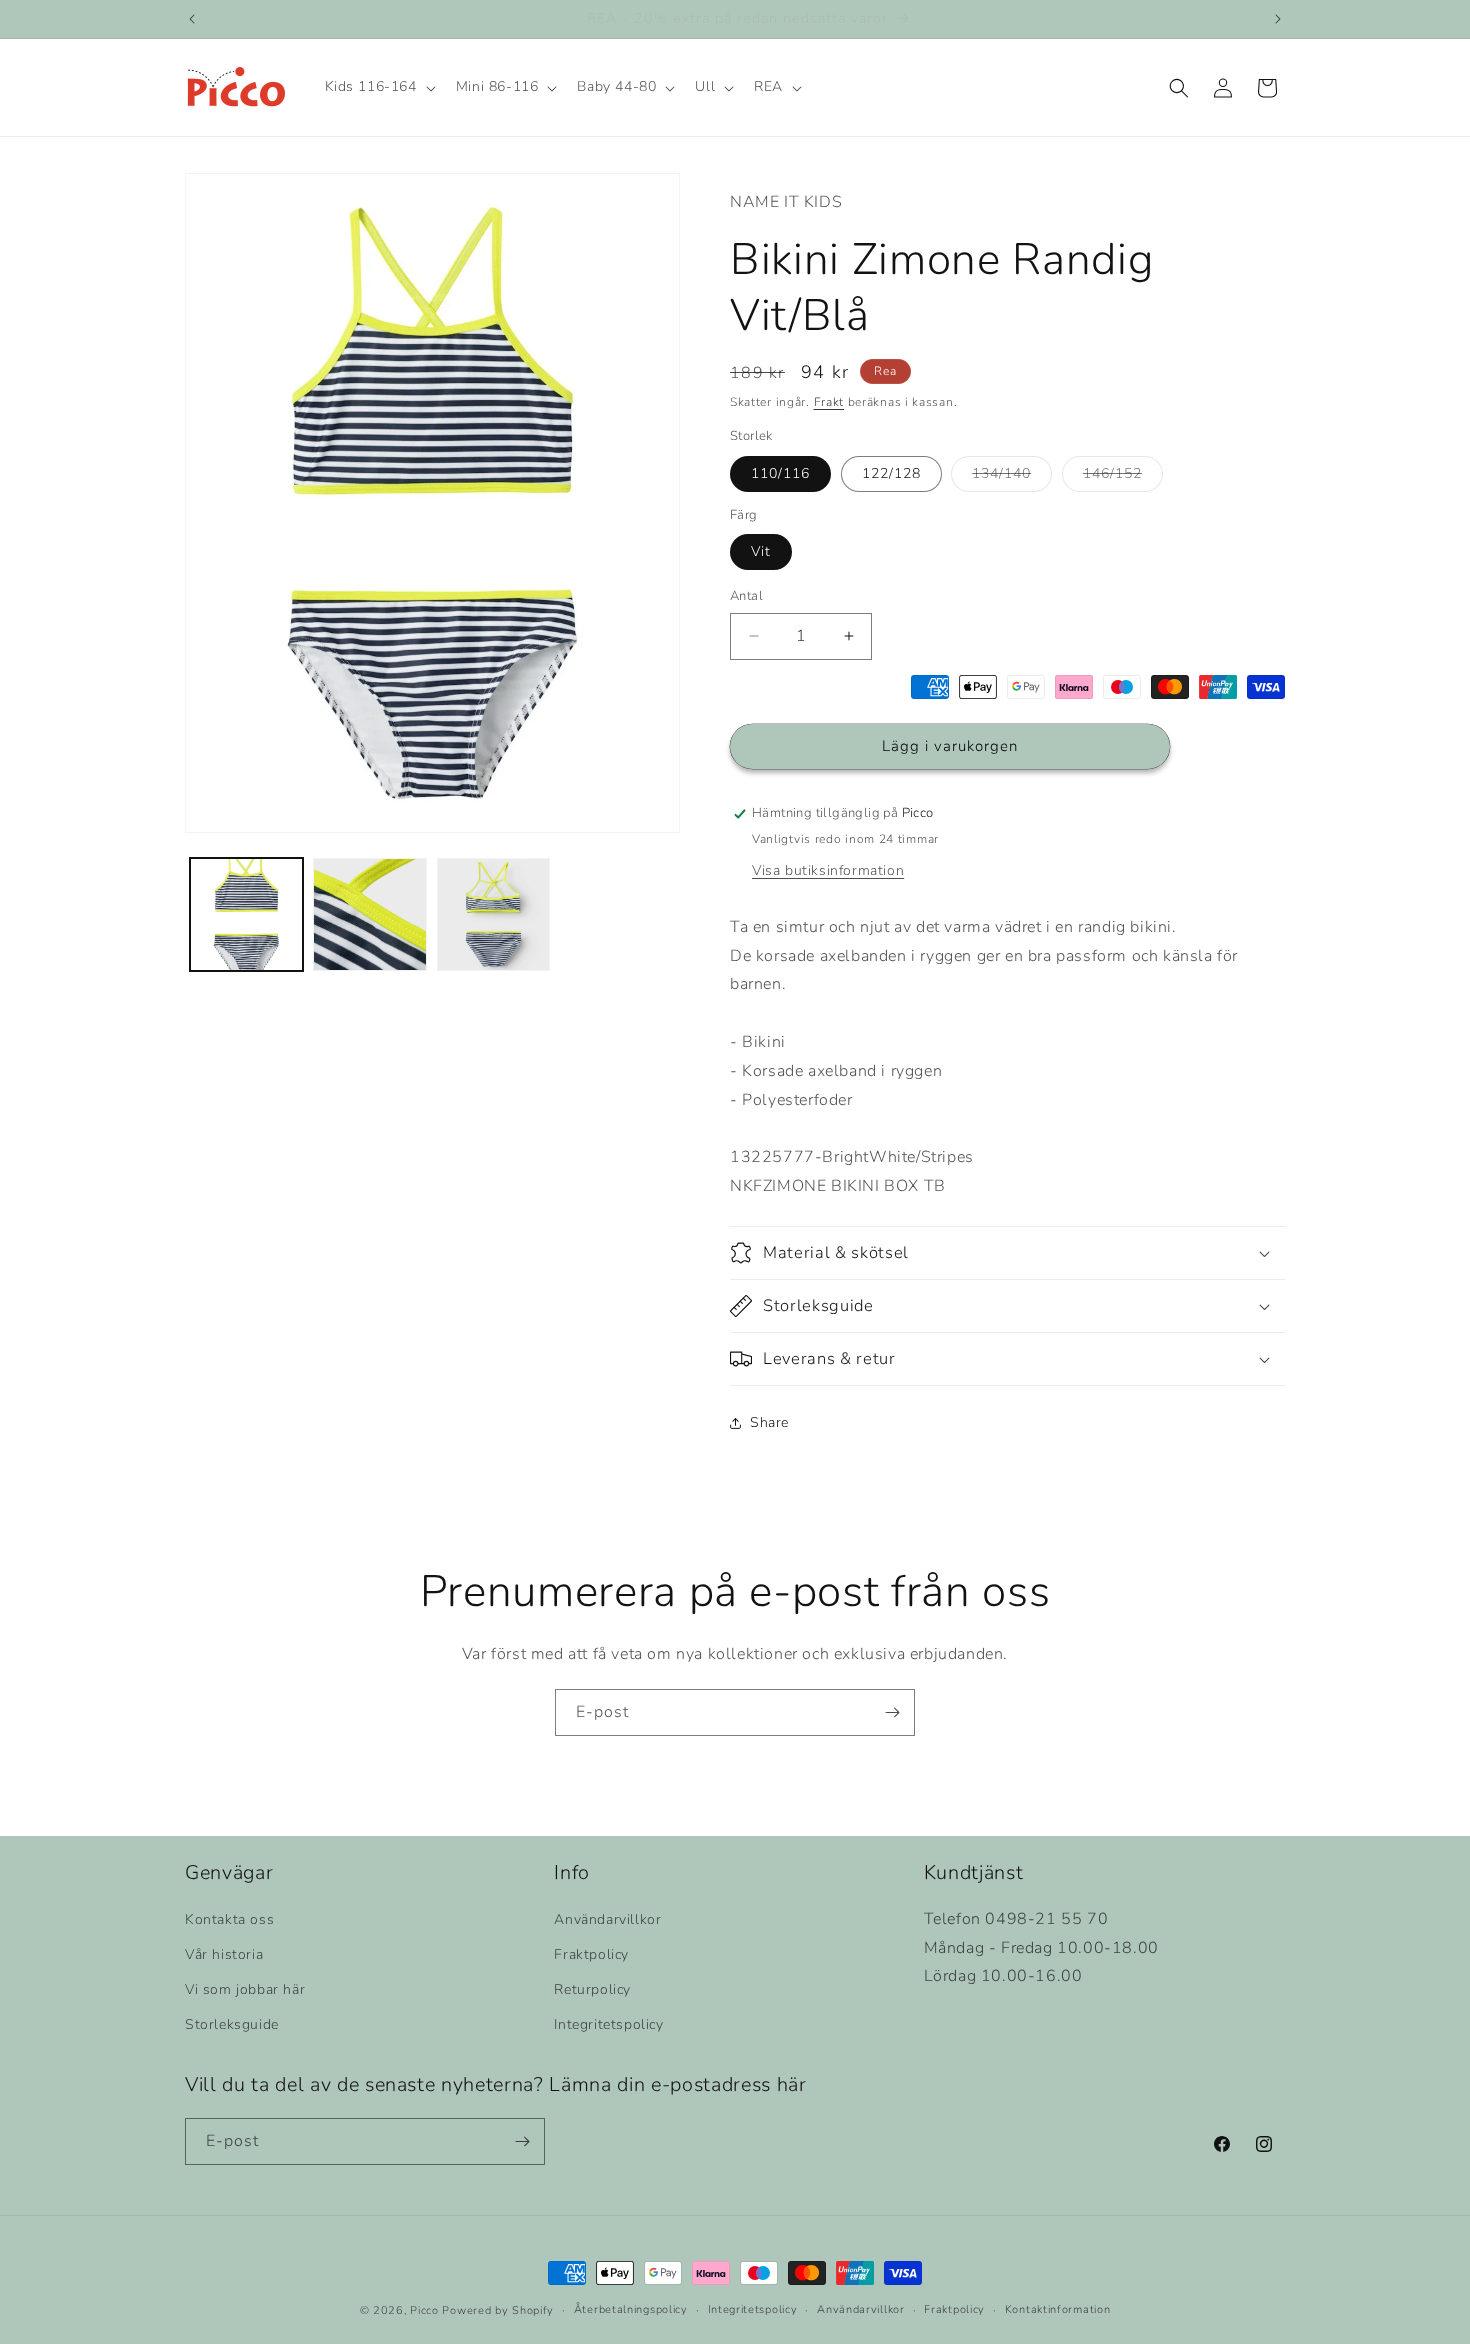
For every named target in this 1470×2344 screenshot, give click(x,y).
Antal (746, 596)
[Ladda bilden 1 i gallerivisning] (246, 914)
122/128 (891, 473)
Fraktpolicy (591, 1954)
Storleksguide (232, 2024)
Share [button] (769, 1422)
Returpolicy (592, 1989)
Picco (424, 2310)
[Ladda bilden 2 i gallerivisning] (369, 914)
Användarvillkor (607, 1919)
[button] (378, 88)
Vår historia (224, 1954)
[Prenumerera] (892, 1712)
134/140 (1012, 477)
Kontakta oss (229, 1919)
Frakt (829, 402)
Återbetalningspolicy (631, 2309)
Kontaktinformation (1058, 2309)
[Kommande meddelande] (1278, 19)
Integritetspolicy (608, 2024)
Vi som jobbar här (245, 1989)
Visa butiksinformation (828, 870)
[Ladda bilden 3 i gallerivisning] (493, 914)
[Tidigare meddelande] (192, 19)
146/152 (1123, 477)
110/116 (780, 473)
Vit (761, 551)
